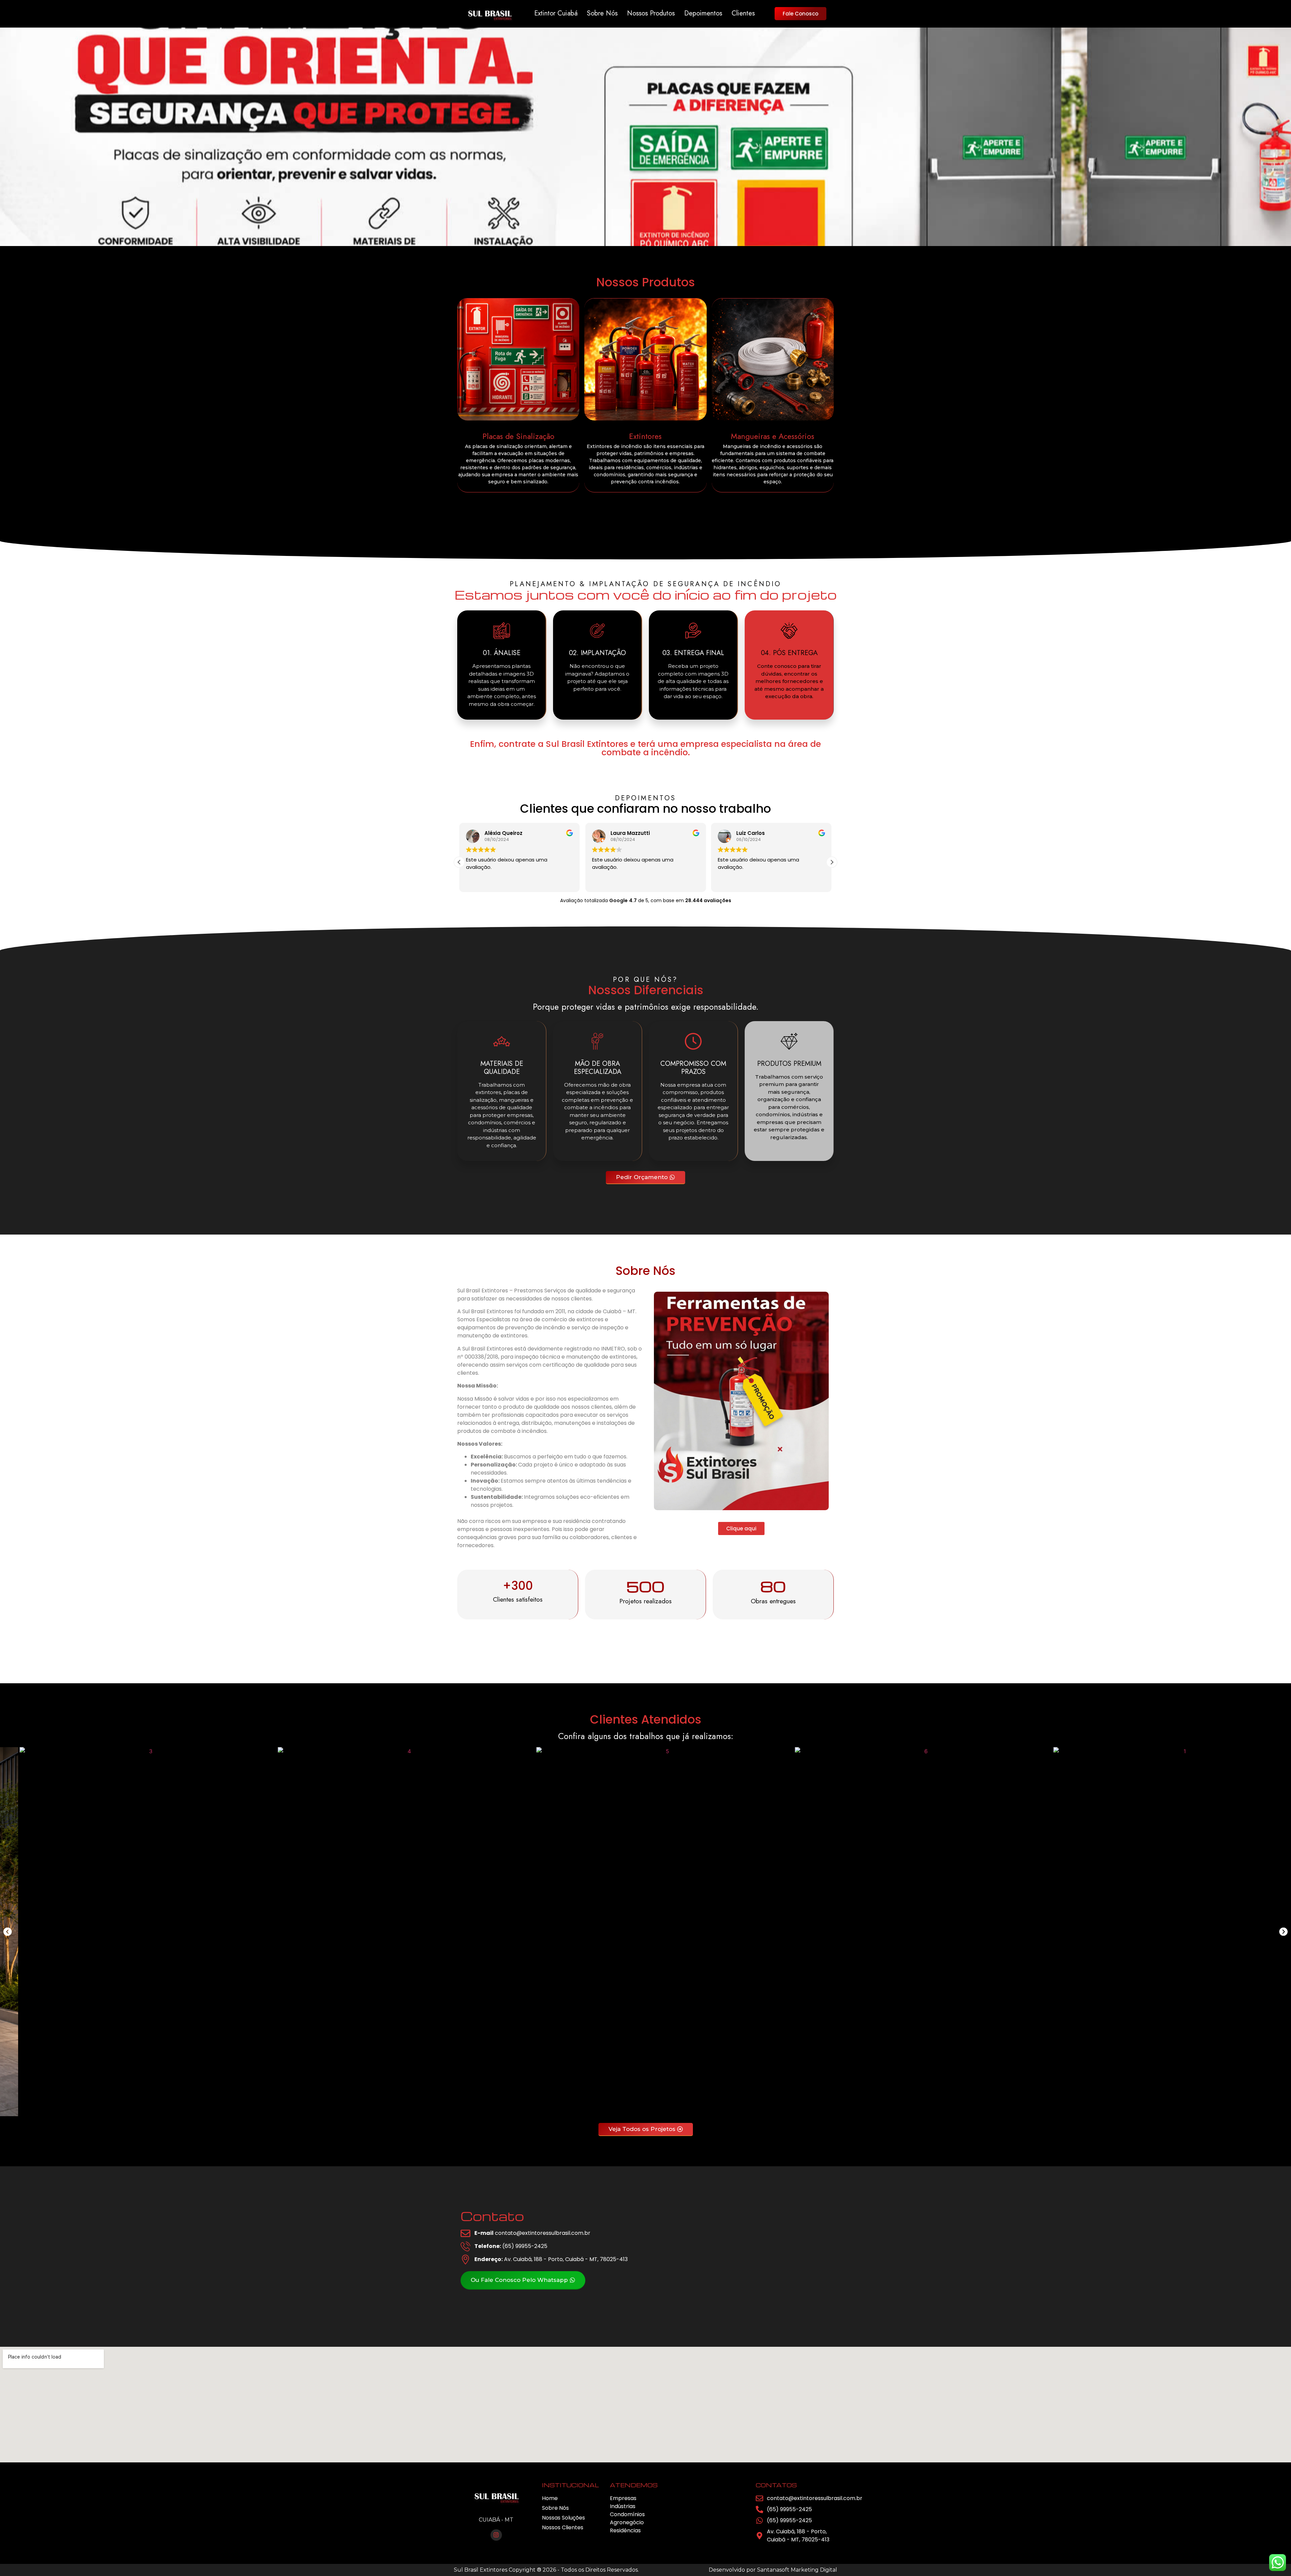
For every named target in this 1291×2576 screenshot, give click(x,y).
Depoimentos (703, 14)
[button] (832, 862)
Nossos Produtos (651, 14)
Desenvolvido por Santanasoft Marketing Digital (773, 2570)
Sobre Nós (602, 14)
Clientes (743, 14)
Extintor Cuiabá (556, 14)
